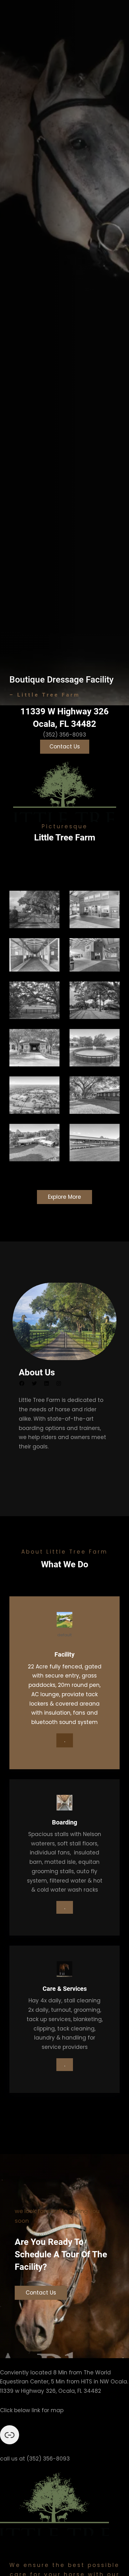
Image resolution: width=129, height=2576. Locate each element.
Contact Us (65, 747)
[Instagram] (59, 1383)
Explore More (64, 1197)
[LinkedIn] (46, 1383)
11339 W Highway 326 (64, 711)
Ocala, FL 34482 (64, 724)
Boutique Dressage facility (62, 680)
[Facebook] (22, 1383)
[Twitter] (34, 1383)
